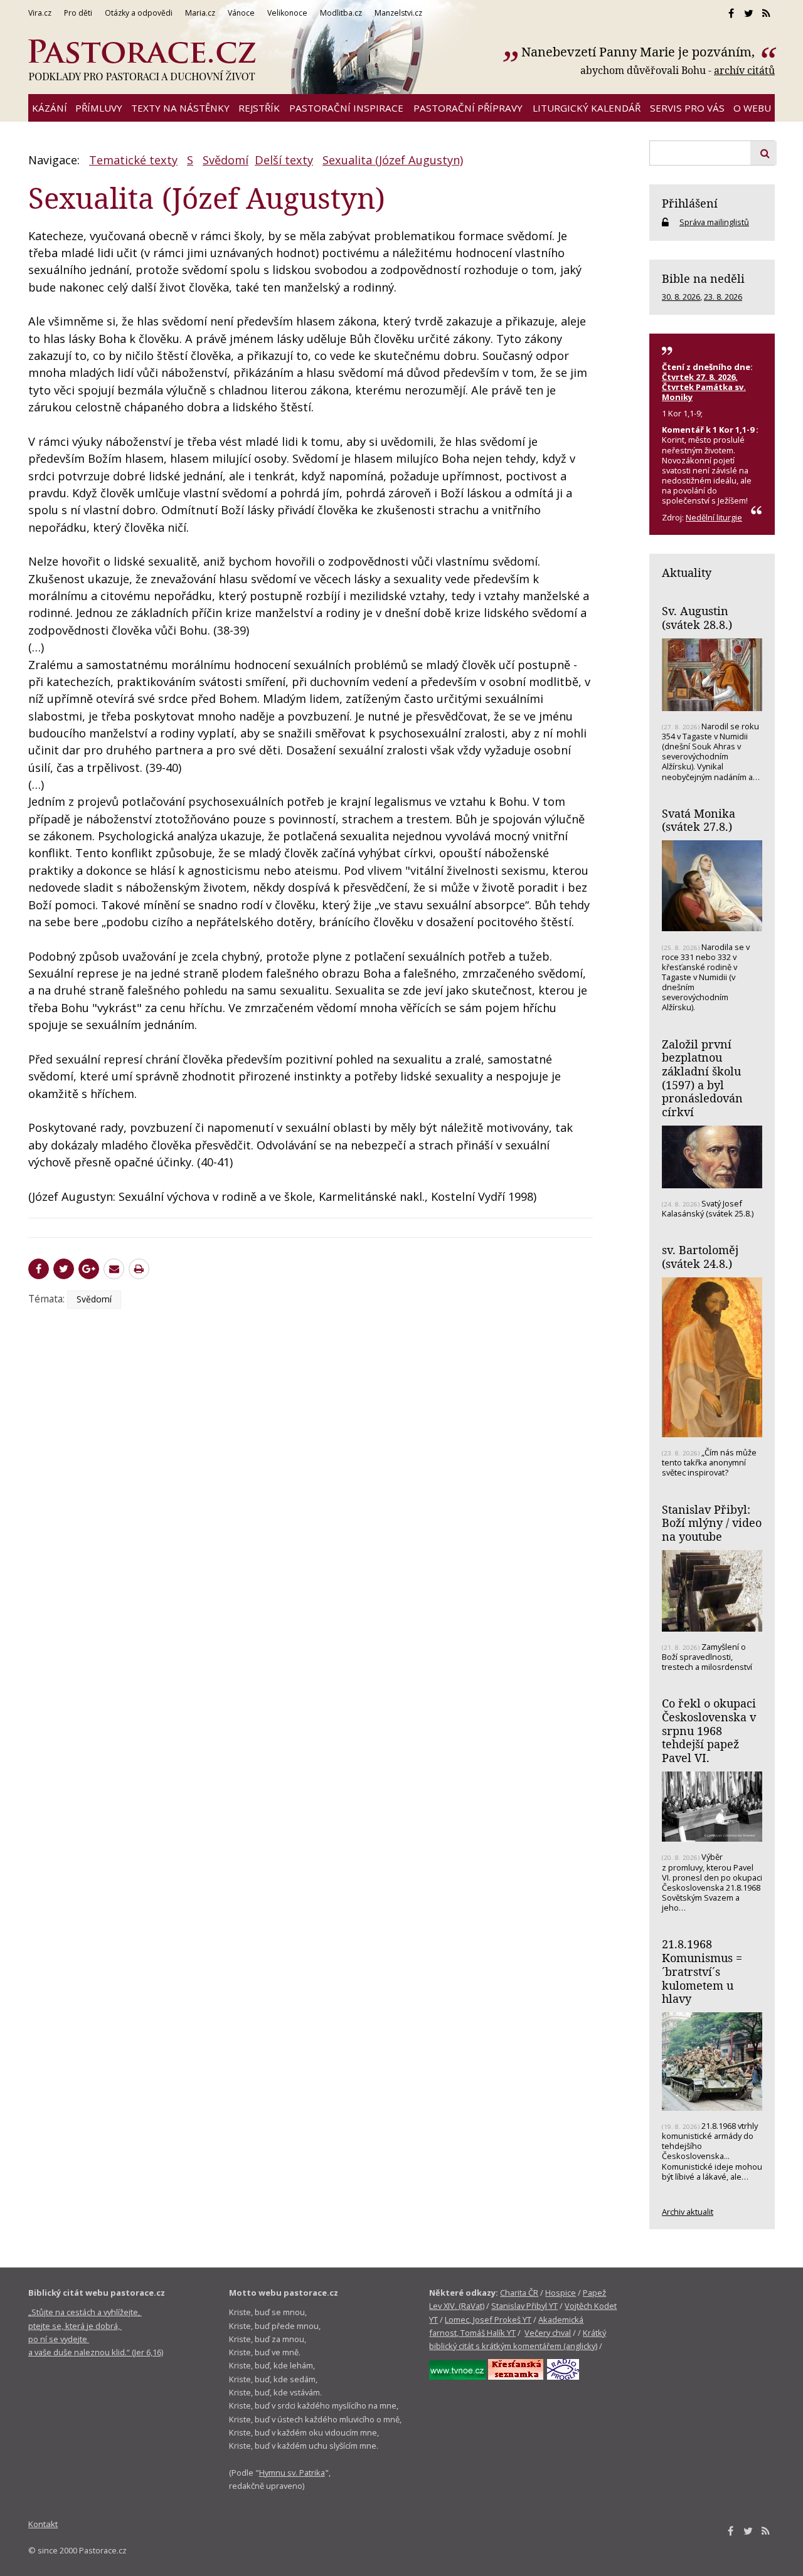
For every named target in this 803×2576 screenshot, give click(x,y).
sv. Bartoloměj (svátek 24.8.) (700, 1257)
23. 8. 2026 (723, 297)
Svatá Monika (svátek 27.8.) (699, 820)
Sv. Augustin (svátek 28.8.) (697, 618)
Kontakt (43, 2524)
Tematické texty (133, 160)
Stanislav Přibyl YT (524, 2306)
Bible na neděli (703, 278)
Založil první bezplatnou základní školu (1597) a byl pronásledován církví (702, 1078)
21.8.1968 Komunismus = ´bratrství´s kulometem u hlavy (702, 1971)
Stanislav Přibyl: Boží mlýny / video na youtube (712, 1523)
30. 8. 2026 (681, 297)
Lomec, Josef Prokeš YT (488, 2320)
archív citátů (744, 70)
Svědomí (226, 160)
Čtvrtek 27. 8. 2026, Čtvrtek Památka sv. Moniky (704, 387)
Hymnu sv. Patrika (292, 2473)
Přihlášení (690, 203)
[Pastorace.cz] (142, 60)
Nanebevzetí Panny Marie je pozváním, (640, 52)
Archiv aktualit (688, 2212)
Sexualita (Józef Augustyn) (393, 160)
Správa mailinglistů (714, 222)
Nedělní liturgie (714, 517)
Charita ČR (519, 2293)
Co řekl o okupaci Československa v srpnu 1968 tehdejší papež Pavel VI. (709, 1730)
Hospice (561, 2293)
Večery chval (548, 2333)
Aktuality (687, 573)
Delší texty (284, 160)
